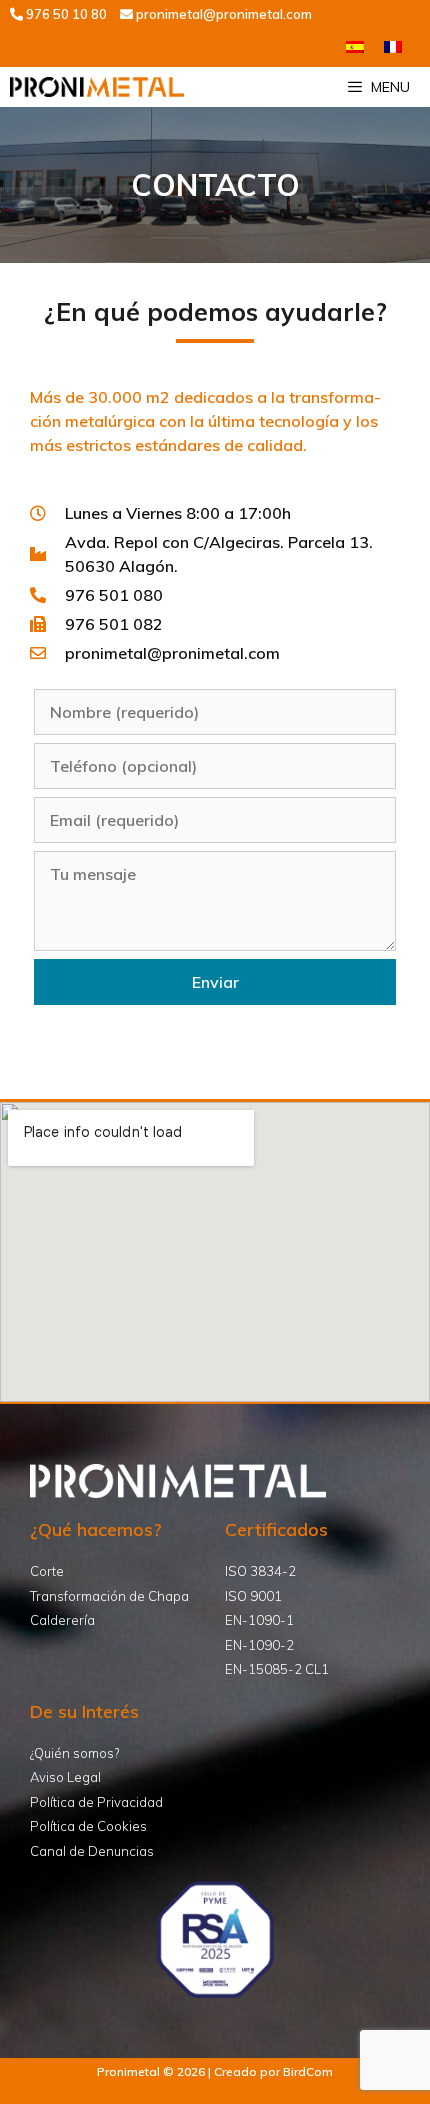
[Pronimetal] (97, 87)
